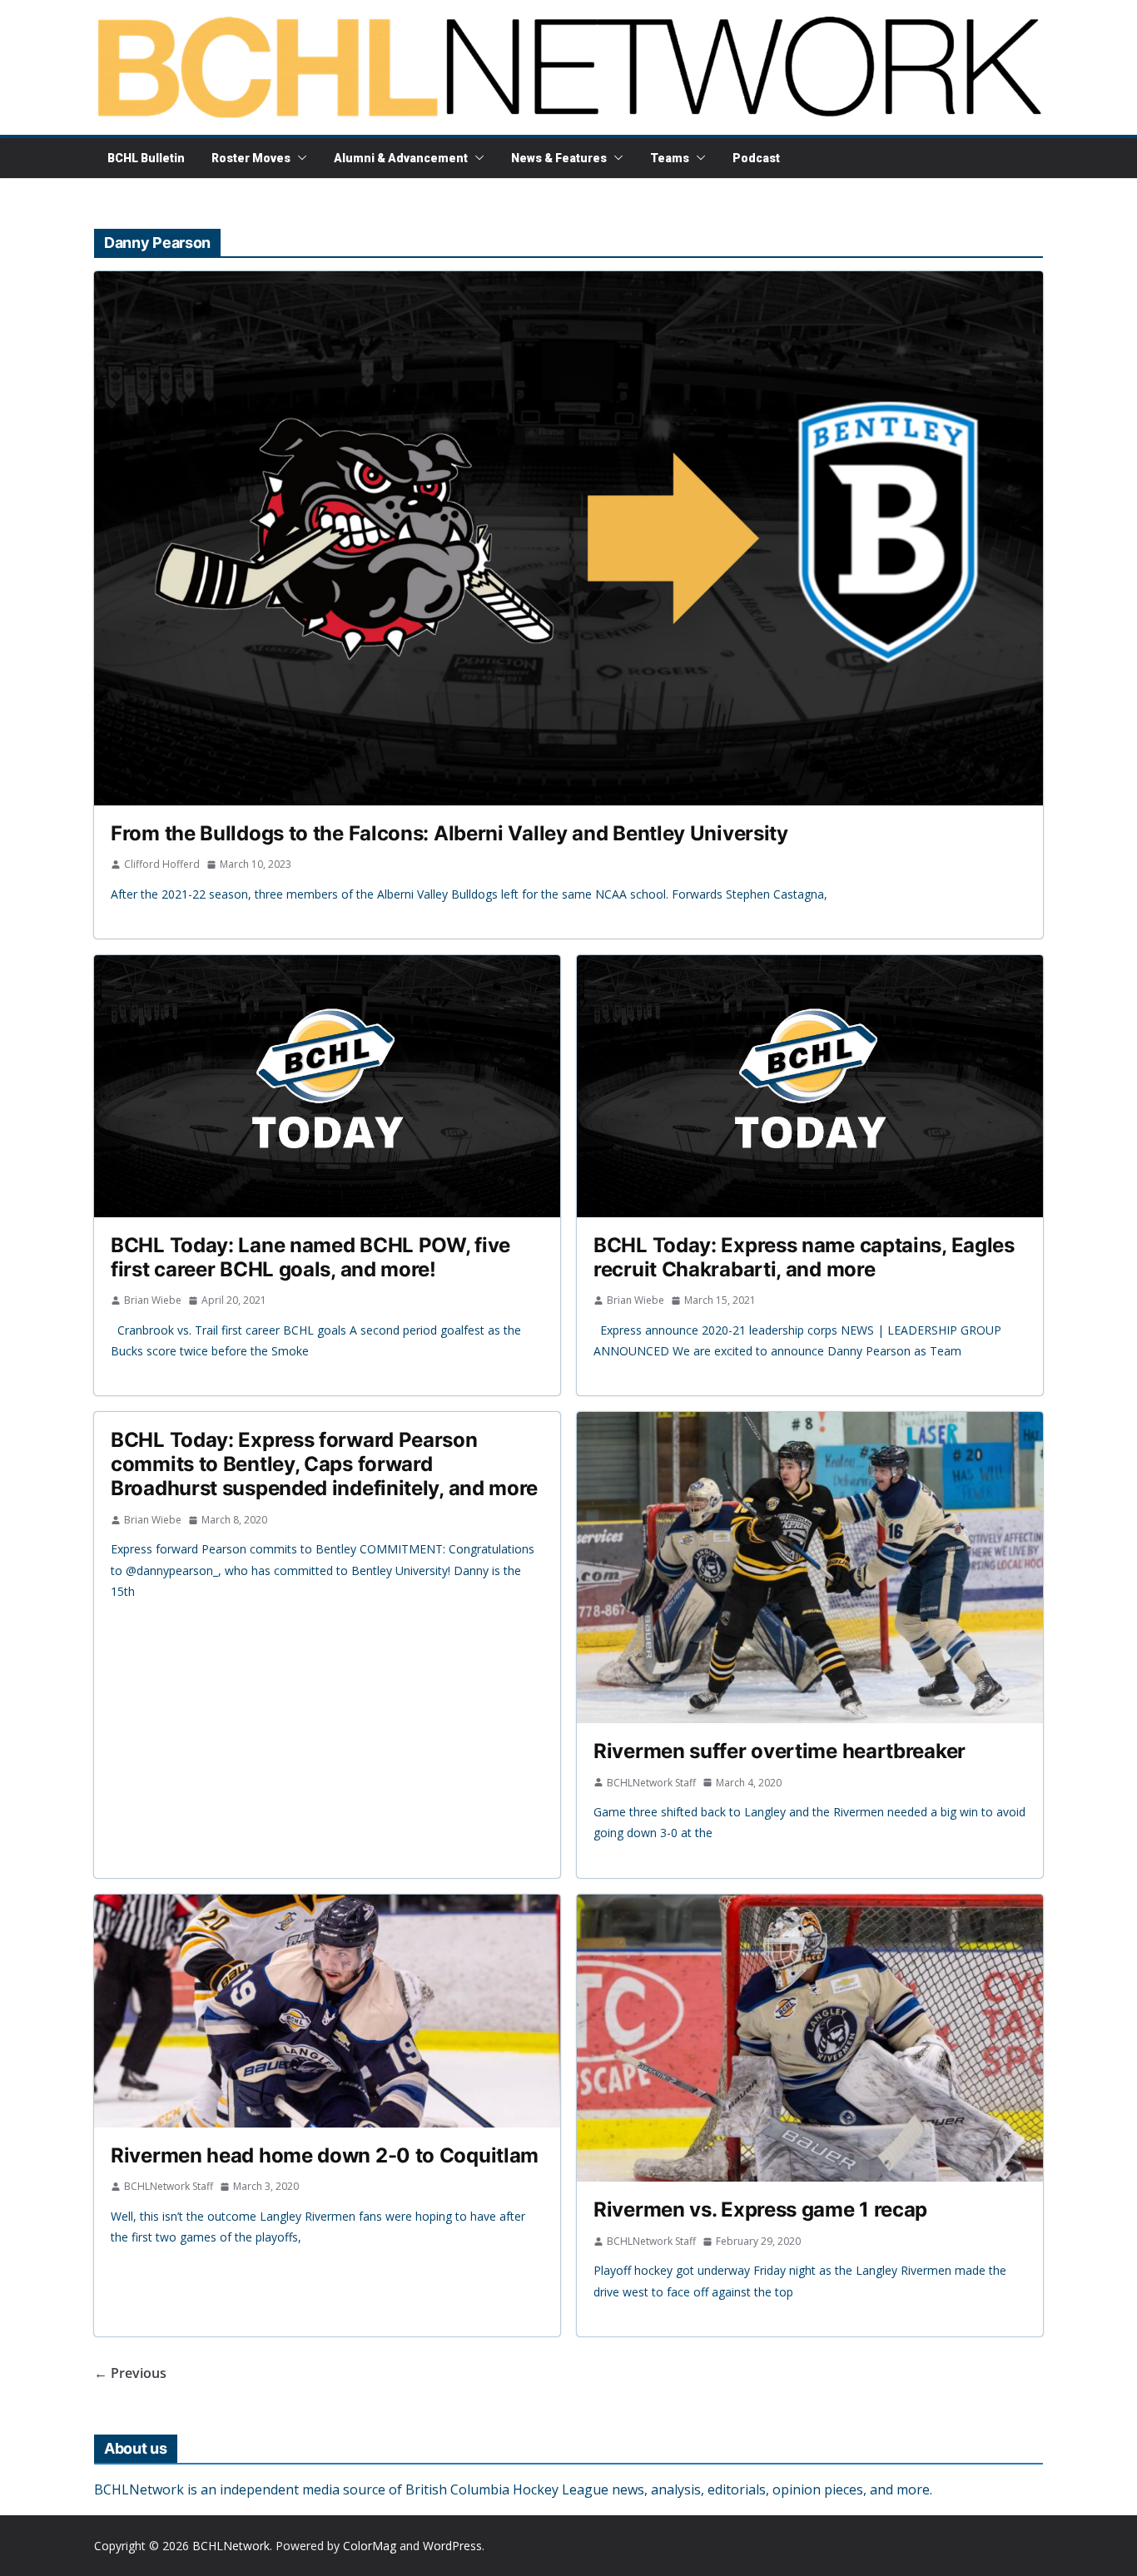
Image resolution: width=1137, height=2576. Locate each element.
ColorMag (370, 2546)
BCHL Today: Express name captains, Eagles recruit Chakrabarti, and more (804, 1257)
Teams (670, 158)
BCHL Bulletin (146, 158)
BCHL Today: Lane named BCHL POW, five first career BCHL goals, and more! (310, 1257)
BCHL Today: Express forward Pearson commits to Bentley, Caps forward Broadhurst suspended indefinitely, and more (324, 1464)
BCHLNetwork (231, 2546)
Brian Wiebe (153, 1300)
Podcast (756, 158)
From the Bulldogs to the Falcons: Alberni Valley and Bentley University (449, 833)
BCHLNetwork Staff (651, 1783)
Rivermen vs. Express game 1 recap (760, 2209)
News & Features (559, 158)
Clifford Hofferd (162, 864)
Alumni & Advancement (401, 158)
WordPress (452, 2546)
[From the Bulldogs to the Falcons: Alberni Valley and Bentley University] (568, 538)
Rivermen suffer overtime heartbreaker (780, 1751)
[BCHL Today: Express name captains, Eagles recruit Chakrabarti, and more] (810, 1086)
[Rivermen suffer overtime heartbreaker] (810, 1567)
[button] (299, 158)
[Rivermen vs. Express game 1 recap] (810, 2038)
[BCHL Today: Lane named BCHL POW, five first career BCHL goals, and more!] (327, 1086)
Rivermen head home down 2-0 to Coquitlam (325, 2155)
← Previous (130, 2373)
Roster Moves (251, 158)
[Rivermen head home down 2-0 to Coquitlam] (327, 2011)
